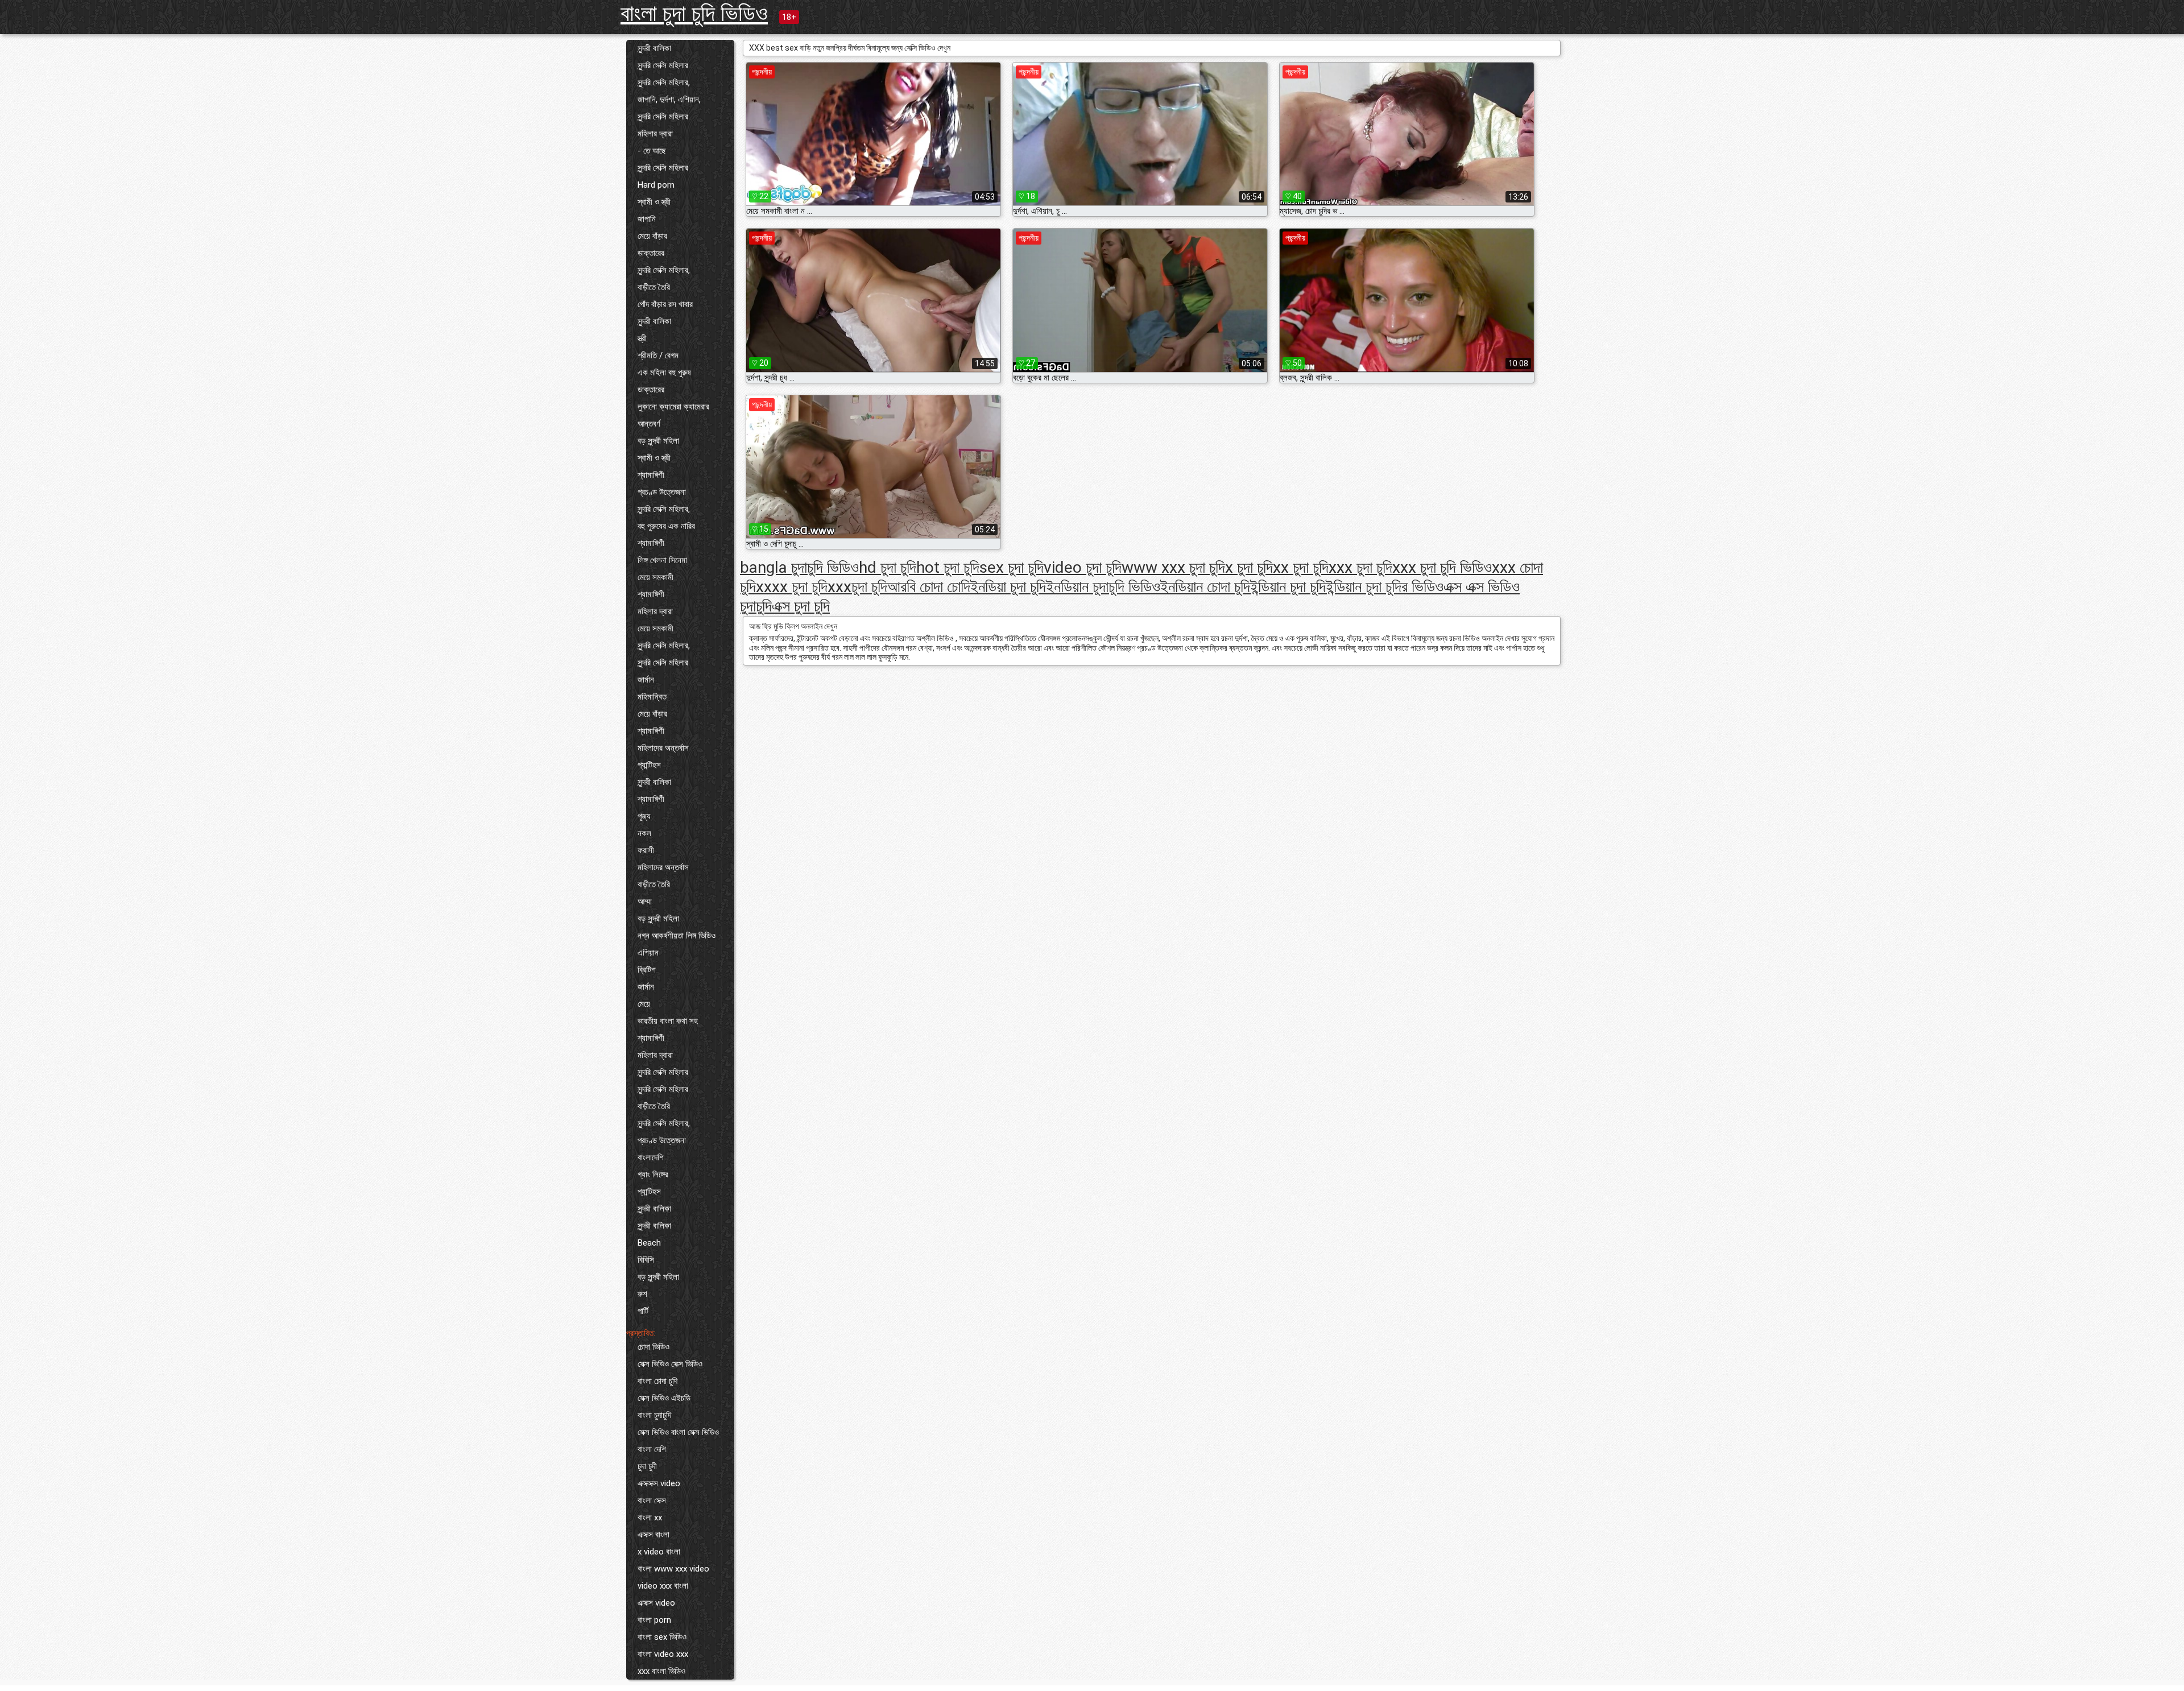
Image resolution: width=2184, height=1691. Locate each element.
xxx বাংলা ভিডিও (661, 1671)
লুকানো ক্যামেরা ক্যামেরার (673, 407)
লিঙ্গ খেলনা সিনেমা (662, 560)
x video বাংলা (659, 1552)
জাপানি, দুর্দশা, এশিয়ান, (669, 100)
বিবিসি (646, 1260)
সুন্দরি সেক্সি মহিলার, (664, 82)
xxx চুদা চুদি (1360, 567)
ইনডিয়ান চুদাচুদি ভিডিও (1103, 587)
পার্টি (643, 1311)
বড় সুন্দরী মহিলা (658, 441)
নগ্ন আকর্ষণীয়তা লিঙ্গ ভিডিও (677, 936)
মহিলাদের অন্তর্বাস (663, 748)
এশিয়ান (648, 953)
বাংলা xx (650, 1518)
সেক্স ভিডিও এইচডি (664, 1398)
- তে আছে (652, 151)
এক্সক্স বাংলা (653, 1535)
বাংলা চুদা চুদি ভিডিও (694, 13)
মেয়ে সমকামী (655, 577)
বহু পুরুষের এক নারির (666, 526)
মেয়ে (644, 1004)
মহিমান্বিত (652, 697)
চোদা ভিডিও (653, 1347)
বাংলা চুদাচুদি (654, 1415)
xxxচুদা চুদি (857, 587)
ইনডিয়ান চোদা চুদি (1205, 587)
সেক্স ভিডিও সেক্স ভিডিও (670, 1364)
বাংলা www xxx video (673, 1569)
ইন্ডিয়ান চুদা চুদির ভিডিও (1385, 587)
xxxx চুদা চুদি (792, 587)
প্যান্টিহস (649, 765)
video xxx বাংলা (663, 1586)
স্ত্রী (642, 338)
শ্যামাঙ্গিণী (651, 475)
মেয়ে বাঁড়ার (652, 236)
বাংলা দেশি (652, 1449)
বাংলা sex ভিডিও (662, 1637)
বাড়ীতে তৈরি (654, 287)
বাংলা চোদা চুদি (657, 1381)
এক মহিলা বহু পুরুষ (664, 373)
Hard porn (656, 185)
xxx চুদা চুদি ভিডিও (1442, 567)
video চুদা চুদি (1083, 567)
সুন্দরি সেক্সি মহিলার (663, 65)
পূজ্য (644, 816)
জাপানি (647, 219)
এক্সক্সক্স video (659, 1483)
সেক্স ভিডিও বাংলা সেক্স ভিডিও (678, 1432)
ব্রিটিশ (647, 970)
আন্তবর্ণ (649, 424)
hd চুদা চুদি (888, 567)
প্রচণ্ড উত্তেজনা (662, 492)
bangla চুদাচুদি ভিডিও (799, 567)
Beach (649, 1243)
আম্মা (645, 902)
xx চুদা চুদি (1301, 567)
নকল (644, 833)
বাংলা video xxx (663, 1654)
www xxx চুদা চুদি (1173, 567)
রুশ (642, 1294)
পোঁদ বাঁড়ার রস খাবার (665, 304)
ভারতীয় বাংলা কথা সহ (668, 1021)
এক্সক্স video (656, 1603)
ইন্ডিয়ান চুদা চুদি (1288, 587)
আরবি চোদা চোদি (929, 587)
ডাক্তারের (651, 253)
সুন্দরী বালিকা (654, 48)
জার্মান (646, 680)
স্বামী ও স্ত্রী (654, 202)
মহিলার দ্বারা (655, 134)
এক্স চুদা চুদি (801, 606)
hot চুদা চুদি (948, 567)
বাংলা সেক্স (652, 1500)
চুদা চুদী (647, 1466)
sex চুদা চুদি (1012, 567)
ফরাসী (646, 850)
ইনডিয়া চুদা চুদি (1008, 587)
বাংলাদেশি (651, 1157)
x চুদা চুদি (1249, 567)
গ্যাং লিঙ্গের (653, 1175)
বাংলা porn (654, 1620)
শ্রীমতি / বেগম (658, 355)
